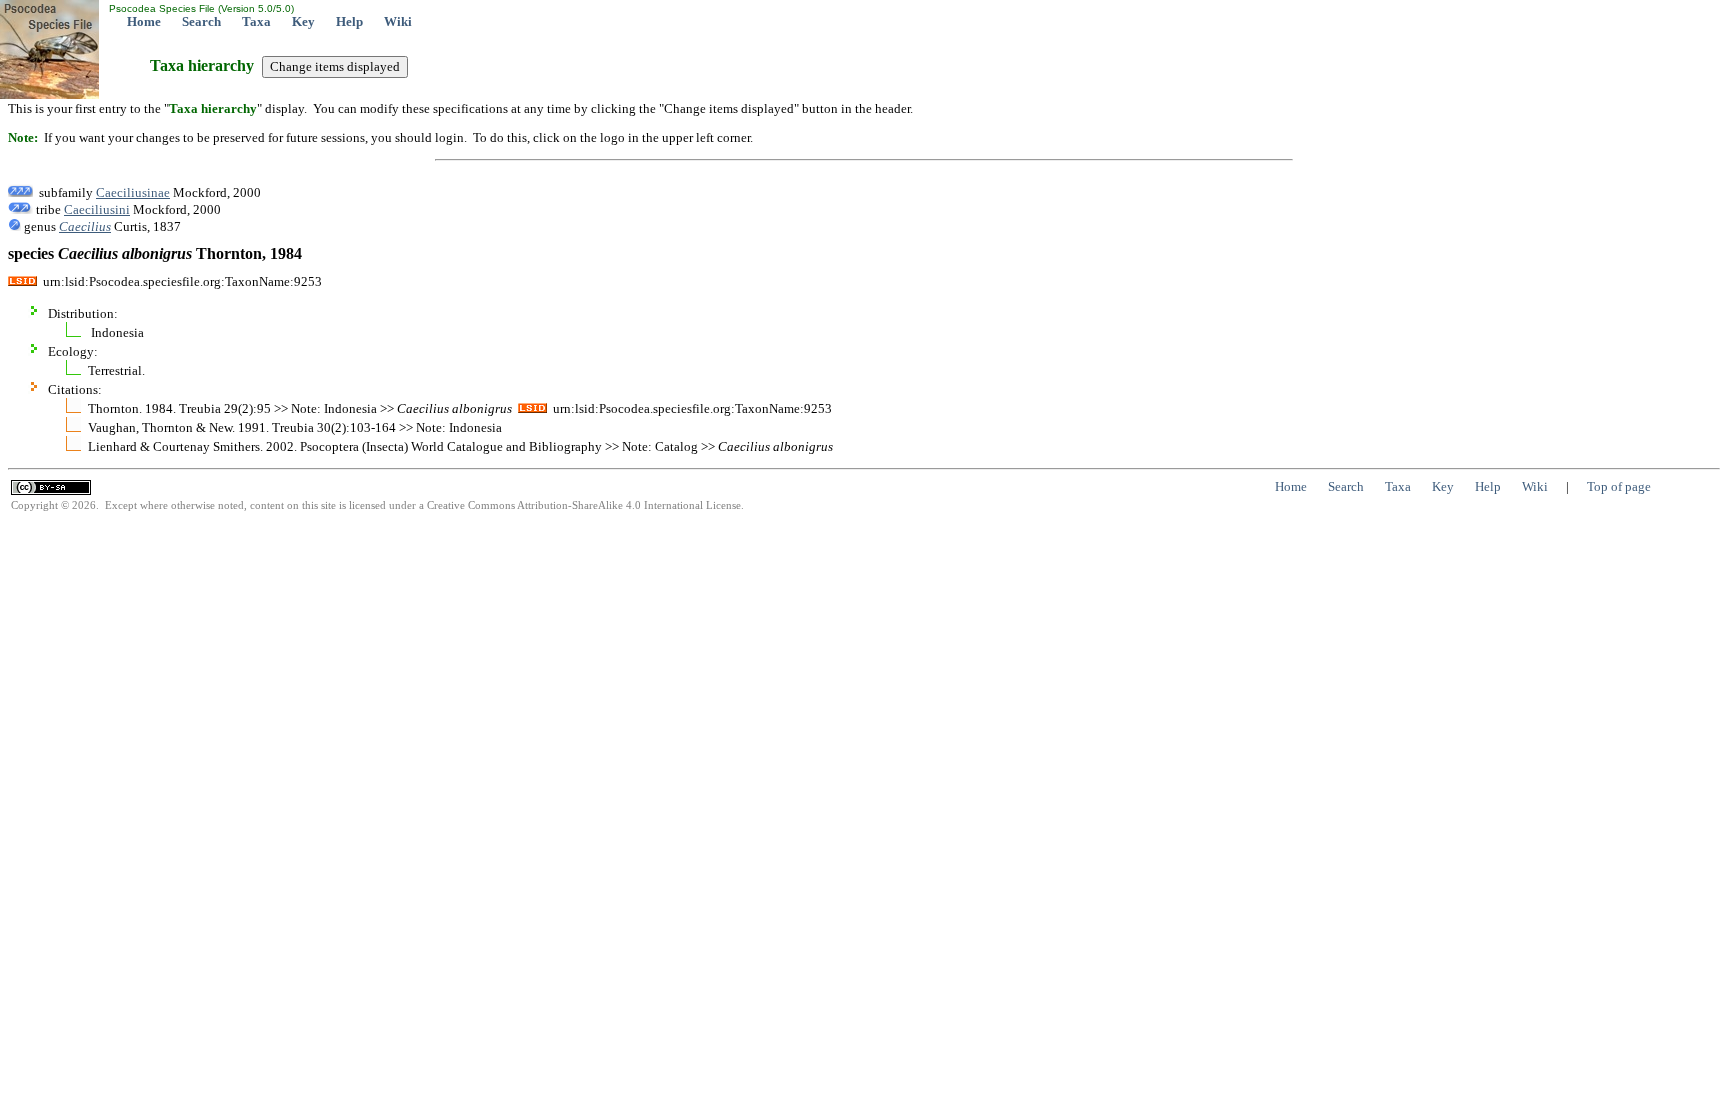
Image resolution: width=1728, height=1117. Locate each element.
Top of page (1619, 486)
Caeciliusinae (133, 192)
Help (349, 21)
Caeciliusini (97, 209)
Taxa (256, 21)
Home (144, 21)
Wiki (398, 21)
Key (303, 21)
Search (201, 21)
